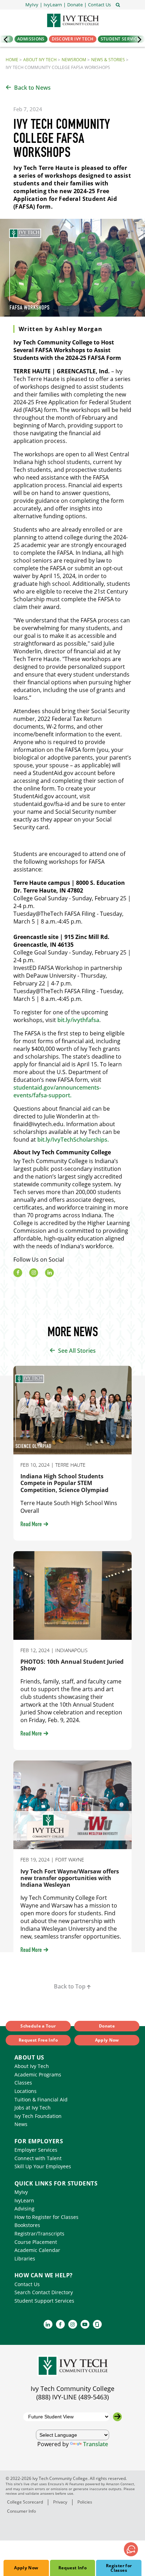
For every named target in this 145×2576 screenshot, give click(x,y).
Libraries (25, 2258)
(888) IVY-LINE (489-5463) (72, 2397)
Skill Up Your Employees (43, 2166)
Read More (31, 1525)
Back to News (32, 88)
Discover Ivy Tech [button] (73, 39)
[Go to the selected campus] (117, 2417)
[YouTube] (85, 2324)
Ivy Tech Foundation (38, 2116)
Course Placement (36, 2242)
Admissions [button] (31, 39)
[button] (99, 5)
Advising (24, 2209)
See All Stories (77, 1351)
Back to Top (70, 1986)
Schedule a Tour (38, 2026)
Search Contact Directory (44, 2292)
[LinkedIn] (49, 1273)
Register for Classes (119, 2568)
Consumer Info (21, 2511)
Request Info (72, 2568)
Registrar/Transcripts (39, 2234)
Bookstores (27, 2225)
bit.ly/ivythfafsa (78, 1020)
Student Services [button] (121, 39)
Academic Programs (38, 2074)
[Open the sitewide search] (118, 4)
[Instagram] (34, 1273)
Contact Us (27, 2284)
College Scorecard (25, 2502)
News (21, 2124)
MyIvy (21, 2192)
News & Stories (108, 60)
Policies (85, 2502)
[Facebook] (18, 1273)
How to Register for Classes (46, 2217)
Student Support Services (44, 2301)
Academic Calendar (37, 2250)
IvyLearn (24, 2200)
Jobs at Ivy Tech (33, 2108)
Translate (96, 2444)
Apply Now (26, 2568)
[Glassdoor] (97, 2324)
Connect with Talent (38, 2158)
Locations (26, 2091)
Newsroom (74, 60)
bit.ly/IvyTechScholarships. (73, 1140)
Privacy (60, 2502)
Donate (107, 2026)
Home (12, 60)
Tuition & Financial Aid (41, 2099)
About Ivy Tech (40, 60)
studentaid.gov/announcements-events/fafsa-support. (57, 1091)
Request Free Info (38, 2040)
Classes (23, 2083)
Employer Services (36, 2150)
